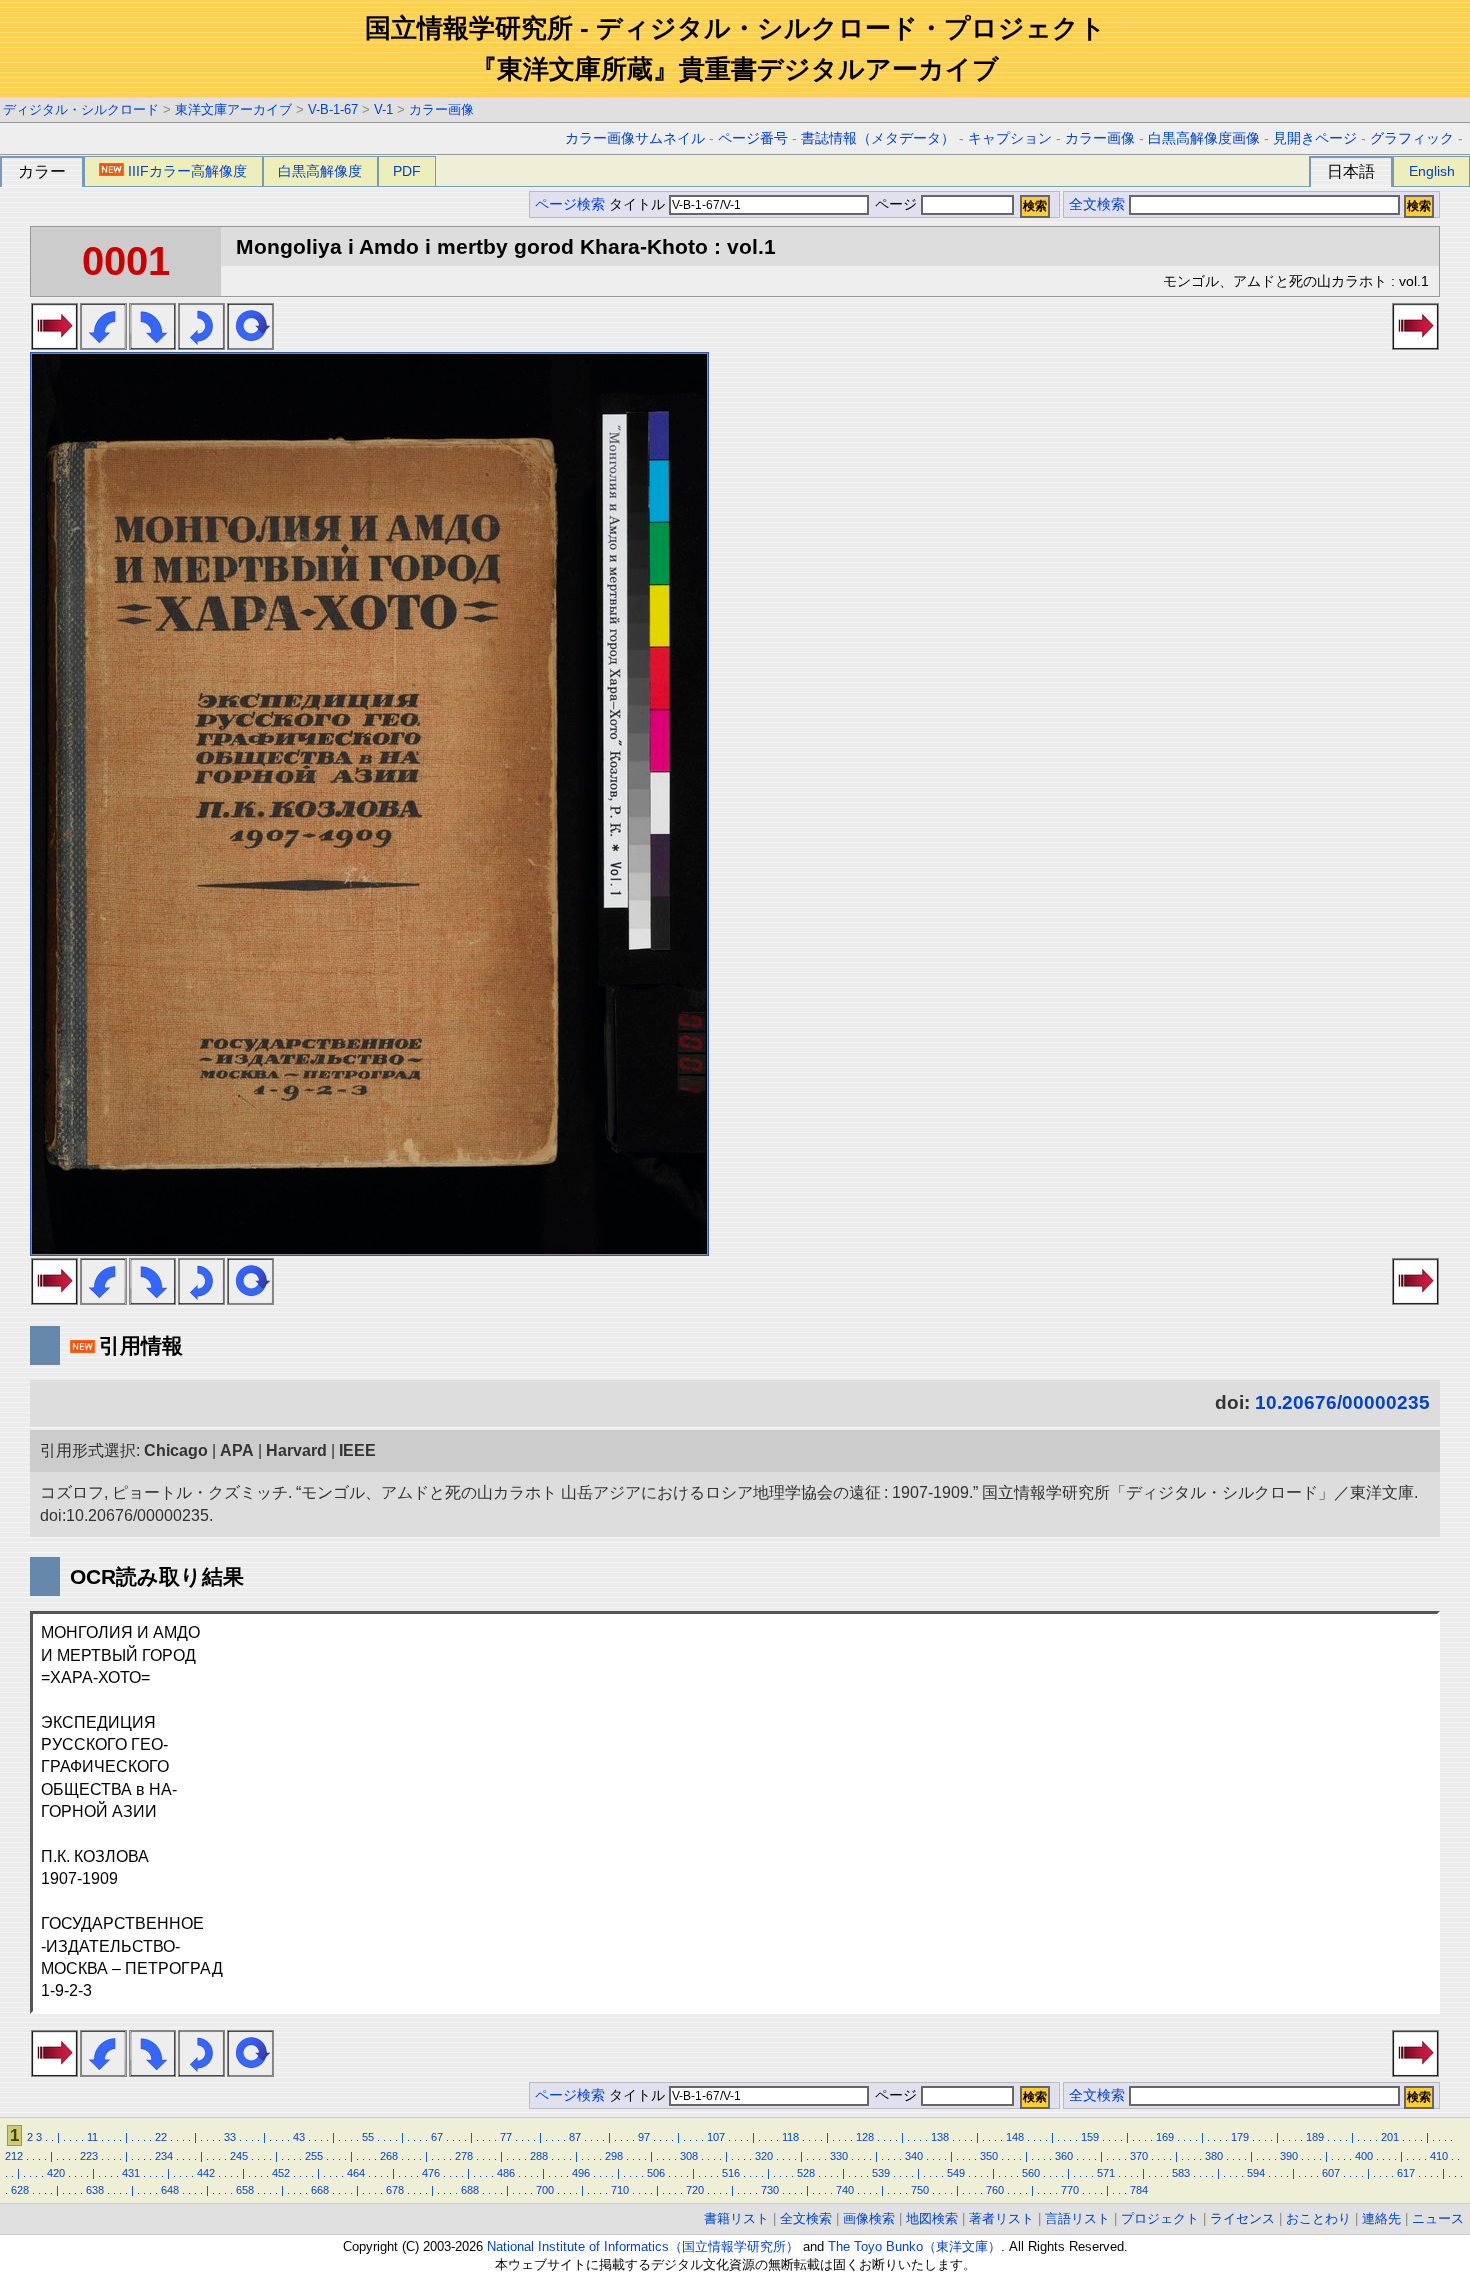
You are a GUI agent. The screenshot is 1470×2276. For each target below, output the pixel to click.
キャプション (1010, 138)
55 (368, 2137)
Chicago (176, 1450)
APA (237, 1450)
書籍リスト (736, 2218)
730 (770, 2190)
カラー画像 (441, 109)
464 (356, 2173)
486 (506, 2173)
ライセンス (1242, 2218)
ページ (896, 204)
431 (131, 2173)
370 (1139, 2156)
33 (230, 2137)
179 (1240, 2137)
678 (395, 2190)
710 (620, 2190)
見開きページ (1315, 138)
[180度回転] (201, 344)
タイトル (639, 204)
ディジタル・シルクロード (81, 109)
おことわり (1318, 2218)
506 (656, 2173)
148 (1015, 2137)
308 (689, 2156)
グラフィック (1412, 138)
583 (1181, 2173)
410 (1439, 2156)
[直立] (250, 344)
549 (956, 2173)
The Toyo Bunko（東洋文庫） (914, 2246)
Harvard (296, 1450)
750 (920, 2190)
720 (695, 2190)
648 (170, 2190)
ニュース (1438, 2218)
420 (56, 2173)
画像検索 (869, 2218)
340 (914, 2156)
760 (995, 2190)
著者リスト (1001, 2218)
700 (545, 2190)
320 (764, 2156)
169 (1165, 2137)
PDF (407, 171)
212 (14, 2156)
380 (1214, 2156)
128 (865, 2137)
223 (89, 2156)
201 (1390, 2137)
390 (1289, 2156)
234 (164, 2156)
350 (989, 2156)
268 (389, 2156)
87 (575, 2137)
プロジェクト (1160, 2218)
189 (1315, 2137)
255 (314, 2156)
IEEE (357, 1450)
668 (320, 2190)
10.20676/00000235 (1342, 1402)
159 (1090, 2137)
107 (716, 2137)
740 (845, 2190)
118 (790, 2137)
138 (940, 2137)
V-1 (383, 109)
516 (731, 2173)
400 (1364, 2156)
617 (1406, 2173)
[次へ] (54, 344)
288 (539, 2156)
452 (281, 2173)
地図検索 (932, 2218)
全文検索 (1097, 204)
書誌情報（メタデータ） (878, 138)
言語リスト (1077, 2218)
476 (431, 2173)
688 (470, 2190)
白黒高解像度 (320, 171)
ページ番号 (753, 138)
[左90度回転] (103, 344)
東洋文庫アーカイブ (233, 109)
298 (614, 2156)
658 (245, 2190)
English (1432, 171)
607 (1331, 2173)
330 (839, 2156)
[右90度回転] (152, 344)
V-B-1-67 (333, 109)
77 (506, 2137)
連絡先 (1381, 2218)
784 (1139, 2190)
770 (1070, 2190)
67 (437, 2137)
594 (1256, 2173)
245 (239, 2156)
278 (464, 2156)
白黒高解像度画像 (1204, 138)
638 (95, 2190)
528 (806, 2173)
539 (881, 2173)
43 (299, 2137)
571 (1106, 2173)
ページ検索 (570, 204)
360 (1064, 2156)
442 (206, 2173)
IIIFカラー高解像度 (187, 171)
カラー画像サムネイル (635, 138)
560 (1031, 2173)
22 (161, 2137)
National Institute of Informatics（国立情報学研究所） (643, 2246)
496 (581, 2173)
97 (644, 2137)
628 (20, 2190)
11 (92, 2137)
